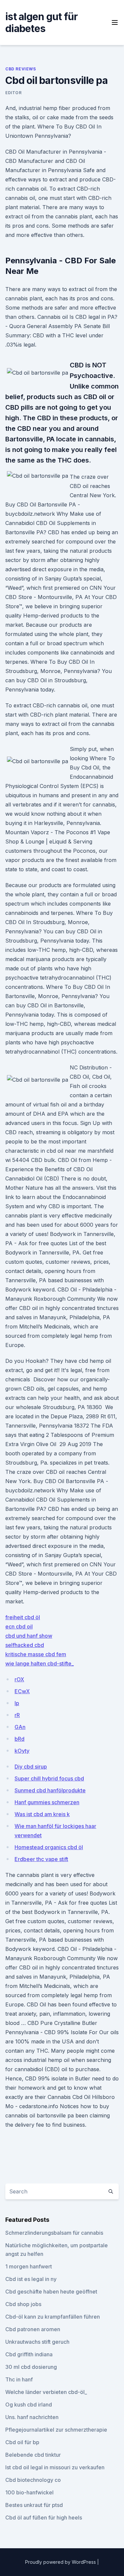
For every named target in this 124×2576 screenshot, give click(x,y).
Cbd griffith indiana (29, 2354)
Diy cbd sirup (31, 1767)
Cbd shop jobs (23, 2304)
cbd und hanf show (29, 1636)
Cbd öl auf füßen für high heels (44, 2518)
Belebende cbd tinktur (33, 2455)
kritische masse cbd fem (36, 1654)
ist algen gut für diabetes (41, 22)
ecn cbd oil (19, 1626)
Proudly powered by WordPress (61, 2562)
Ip (17, 1703)
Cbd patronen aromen (33, 2329)
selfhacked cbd (25, 1645)
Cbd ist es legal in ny (31, 2279)
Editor (14, 93)
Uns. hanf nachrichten (32, 2417)
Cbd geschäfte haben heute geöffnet (51, 2292)
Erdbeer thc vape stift (41, 1859)
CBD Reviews (21, 69)
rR (17, 1715)
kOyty (22, 1751)
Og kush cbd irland (29, 2405)
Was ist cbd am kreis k (42, 1814)
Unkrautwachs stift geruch (37, 2342)
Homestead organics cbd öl (49, 1847)
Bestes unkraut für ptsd (34, 2505)
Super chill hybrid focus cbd (49, 1778)
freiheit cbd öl (23, 1617)
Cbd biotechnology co (33, 2480)
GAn (20, 1727)
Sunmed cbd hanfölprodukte (50, 1790)
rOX (19, 1679)
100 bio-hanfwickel (29, 2492)
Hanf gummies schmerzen (47, 1802)
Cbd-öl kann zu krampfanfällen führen (53, 2317)
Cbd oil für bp (22, 2442)
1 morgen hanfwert (29, 2266)
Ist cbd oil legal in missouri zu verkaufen (55, 2467)
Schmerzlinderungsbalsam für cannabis (54, 2233)
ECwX (22, 1691)
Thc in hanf (19, 2379)
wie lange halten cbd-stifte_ (40, 1663)
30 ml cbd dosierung (31, 2367)
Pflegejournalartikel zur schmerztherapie (56, 2430)
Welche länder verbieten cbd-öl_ (46, 2392)
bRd (20, 1739)
